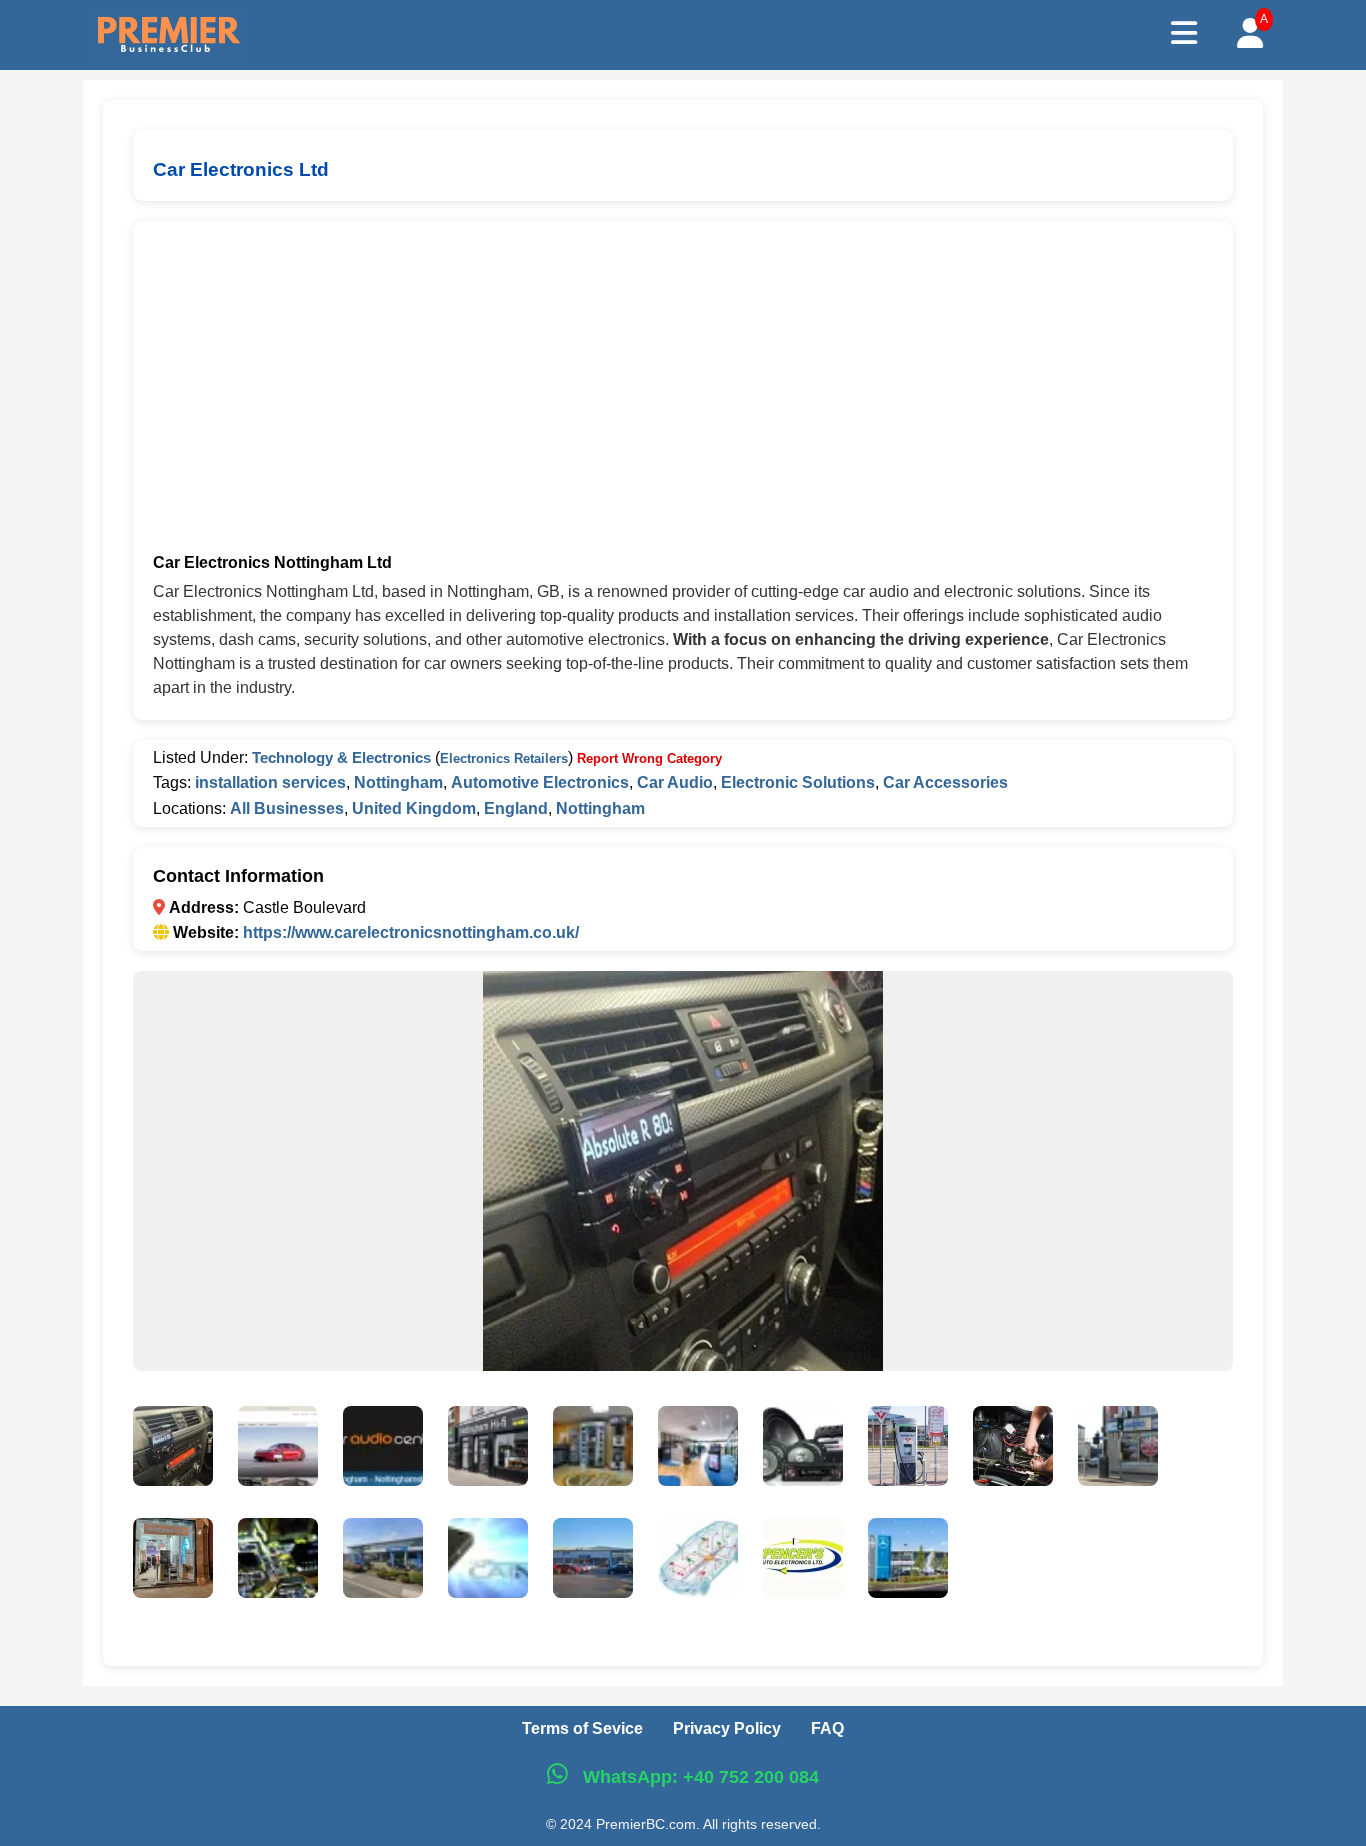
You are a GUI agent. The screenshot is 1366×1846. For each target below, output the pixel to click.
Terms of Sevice (582, 1728)
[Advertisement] (683, 391)
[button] (173, 1450)
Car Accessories (945, 782)
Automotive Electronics (540, 782)
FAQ (827, 1728)
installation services (270, 782)
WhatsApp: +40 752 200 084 (698, 1777)
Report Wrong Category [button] (649, 758)
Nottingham (398, 782)
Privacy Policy (727, 1728)
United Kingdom (414, 808)
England (516, 808)
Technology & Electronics (341, 757)
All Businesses (287, 808)
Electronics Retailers (504, 758)
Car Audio (675, 782)
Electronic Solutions (798, 782)
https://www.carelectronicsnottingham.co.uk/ (411, 932)
